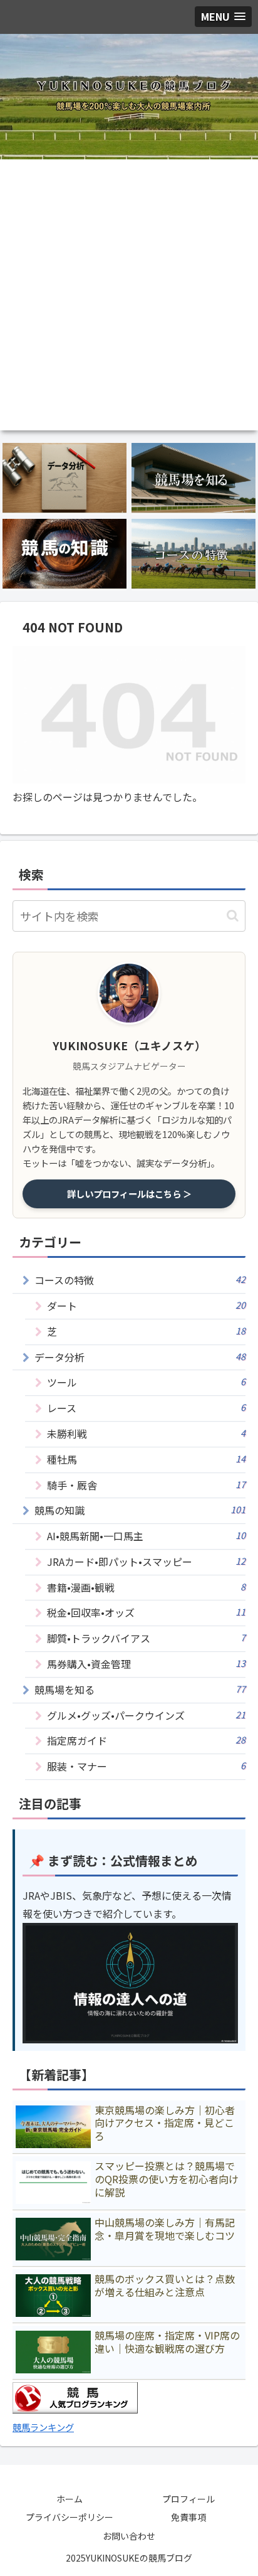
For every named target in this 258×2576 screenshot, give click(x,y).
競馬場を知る (140, 1690)
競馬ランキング (43, 2427)
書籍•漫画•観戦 (146, 1587)
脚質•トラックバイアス (146, 1638)
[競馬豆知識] (64, 554)
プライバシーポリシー (70, 2517)
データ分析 (140, 1357)
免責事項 (188, 2517)
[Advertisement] (129, 295)
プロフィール (188, 2499)
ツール (146, 1382)
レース (146, 1408)
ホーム (70, 2499)
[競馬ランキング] (75, 2409)
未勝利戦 (146, 1434)
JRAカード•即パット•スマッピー (146, 1562)
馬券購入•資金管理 (146, 1664)
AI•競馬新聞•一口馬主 (146, 1536)
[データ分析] (64, 478)
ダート (146, 1306)
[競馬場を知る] (194, 478)
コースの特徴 (140, 1280)
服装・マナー (146, 1766)
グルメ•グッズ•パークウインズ (146, 1715)
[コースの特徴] (194, 554)
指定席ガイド (146, 1740)
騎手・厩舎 (146, 1485)
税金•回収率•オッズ (146, 1612)
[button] (233, 916)
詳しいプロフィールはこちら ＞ (129, 1194)
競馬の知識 (140, 1510)
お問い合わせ (129, 2536)
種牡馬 (146, 1459)
